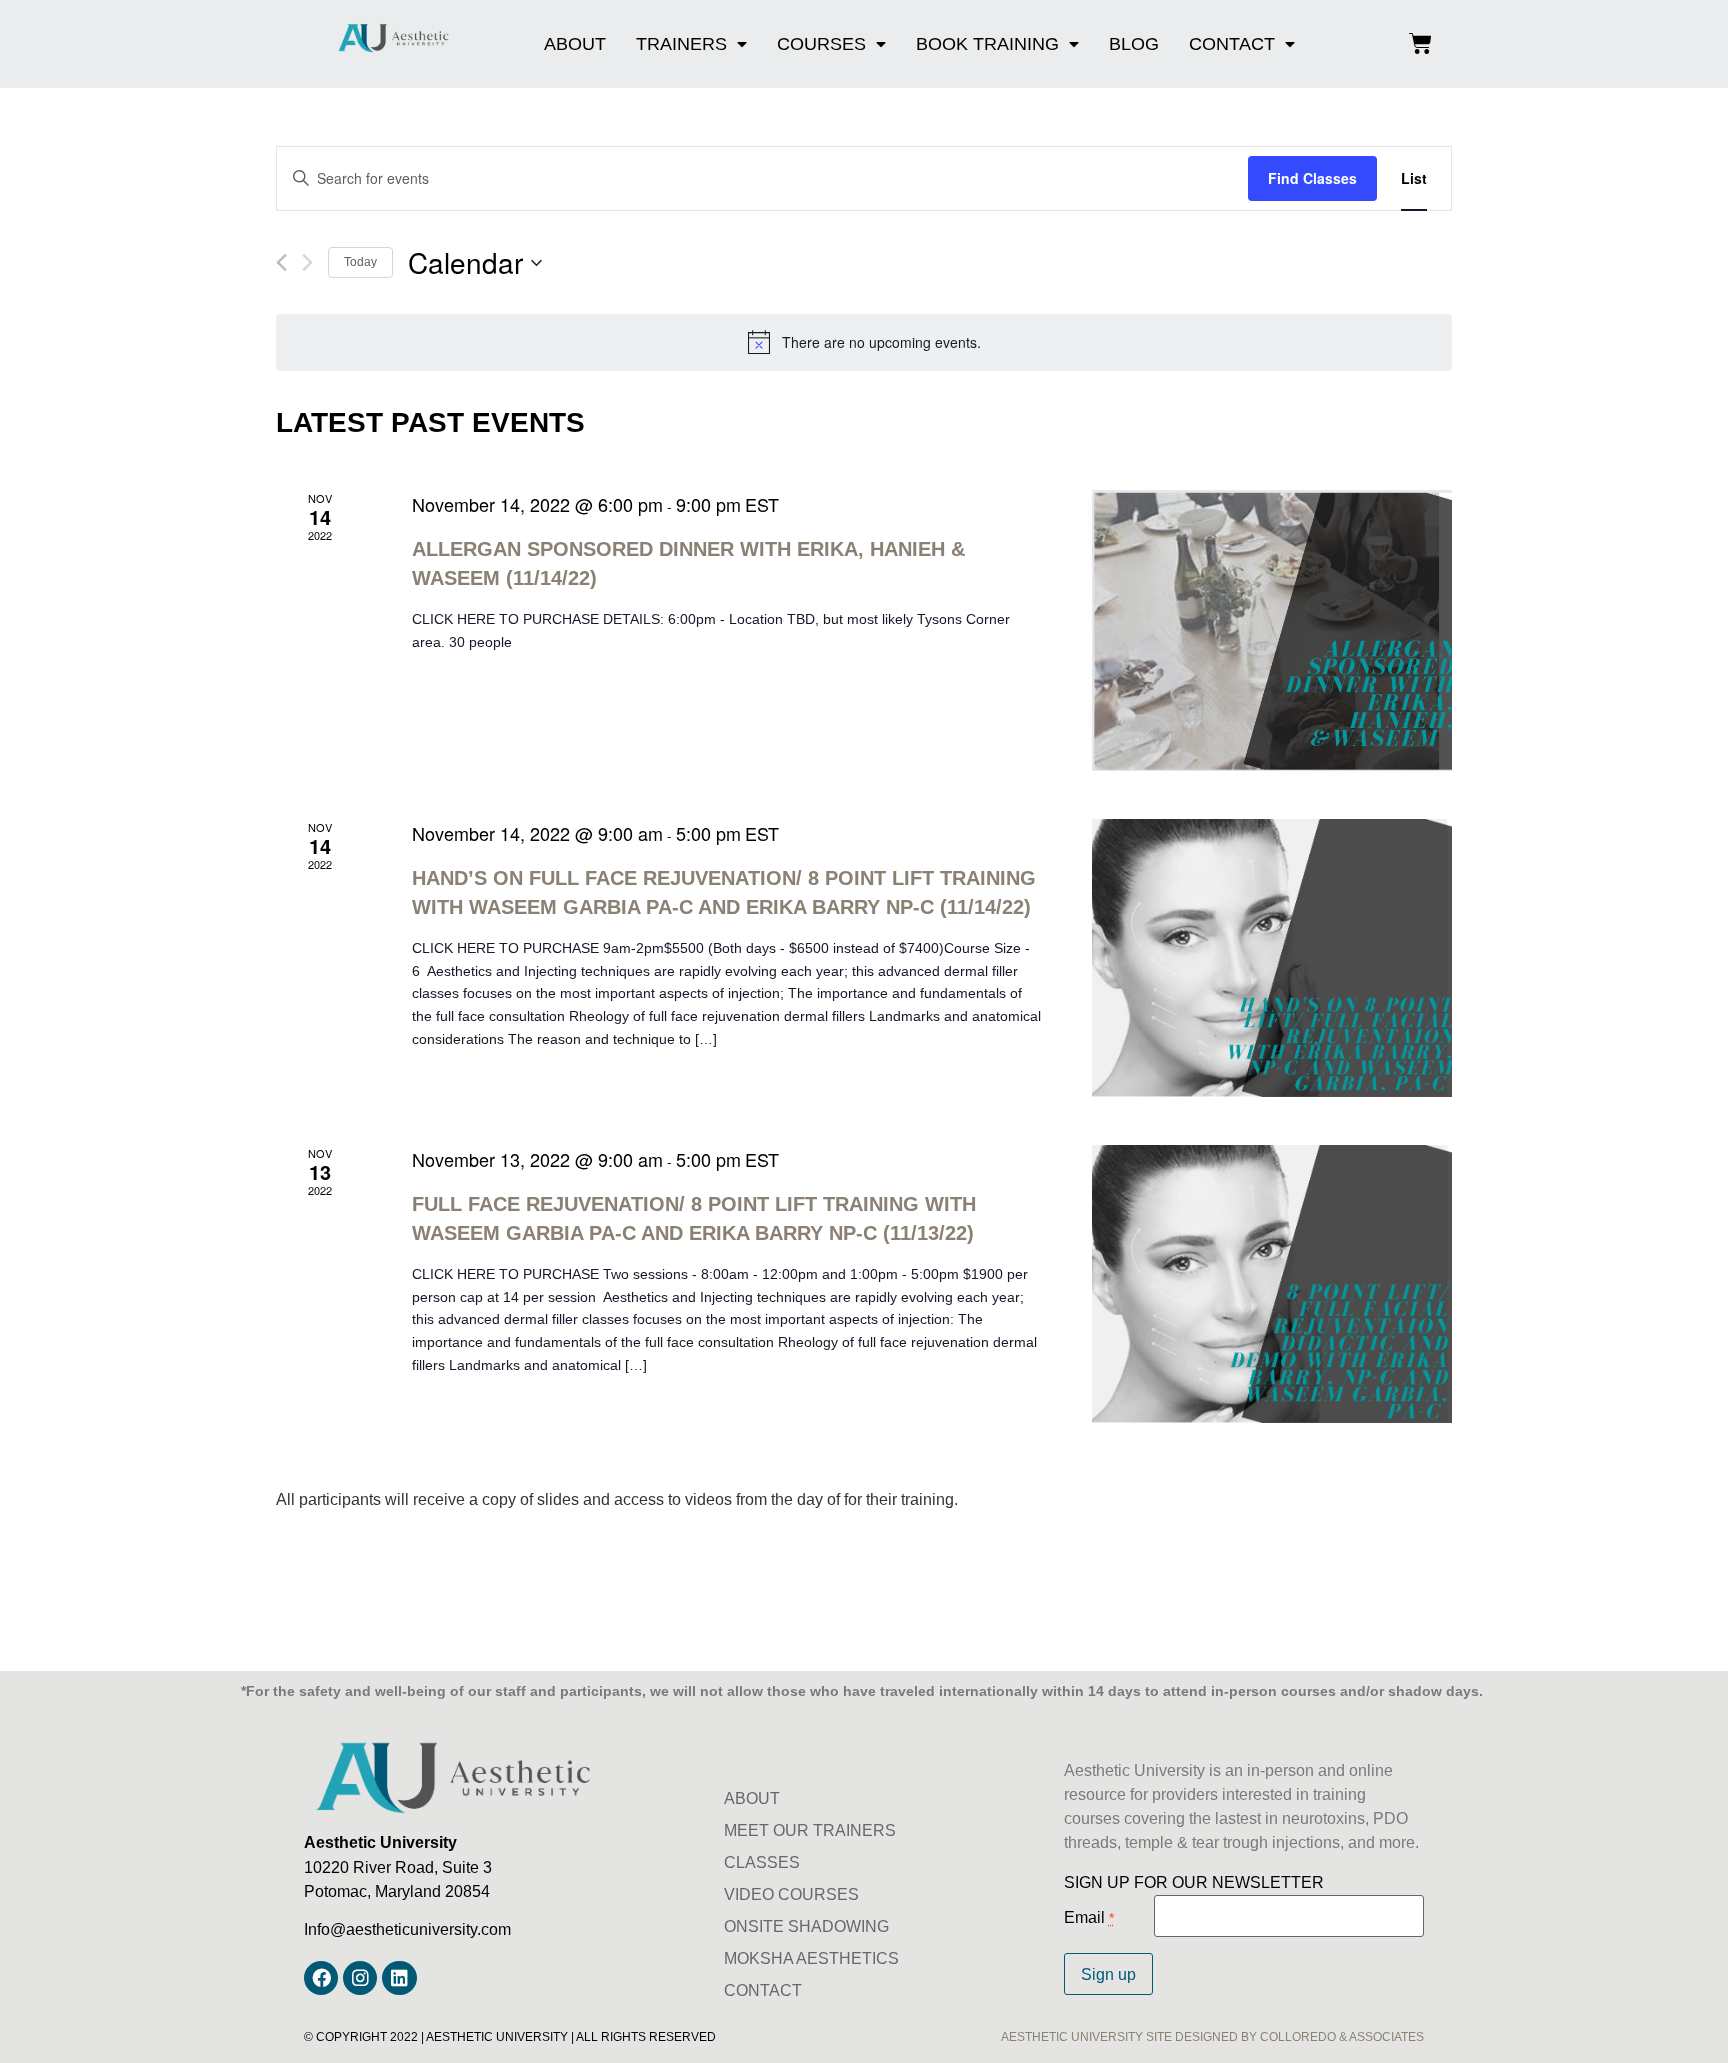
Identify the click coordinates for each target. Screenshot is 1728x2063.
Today (360, 261)
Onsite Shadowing (806, 1926)
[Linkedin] (399, 1978)
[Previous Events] (281, 262)
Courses (821, 43)
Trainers (681, 43)
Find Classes (1312, 178)
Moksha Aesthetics (811, 1958)
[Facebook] (321, 1978)
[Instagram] (360, 1978)
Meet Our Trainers (810, 1830)
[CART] (1420, 44)
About (575, 43)
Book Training (987, 43)
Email (1089, 1917)
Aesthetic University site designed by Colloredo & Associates (1212, 2036)
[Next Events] (307, 262)
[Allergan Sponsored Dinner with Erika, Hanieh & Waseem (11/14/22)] (1272, 630)
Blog (1134, 43)
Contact (1232, 43)
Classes (762, 1862)
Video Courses (791, 1894)
